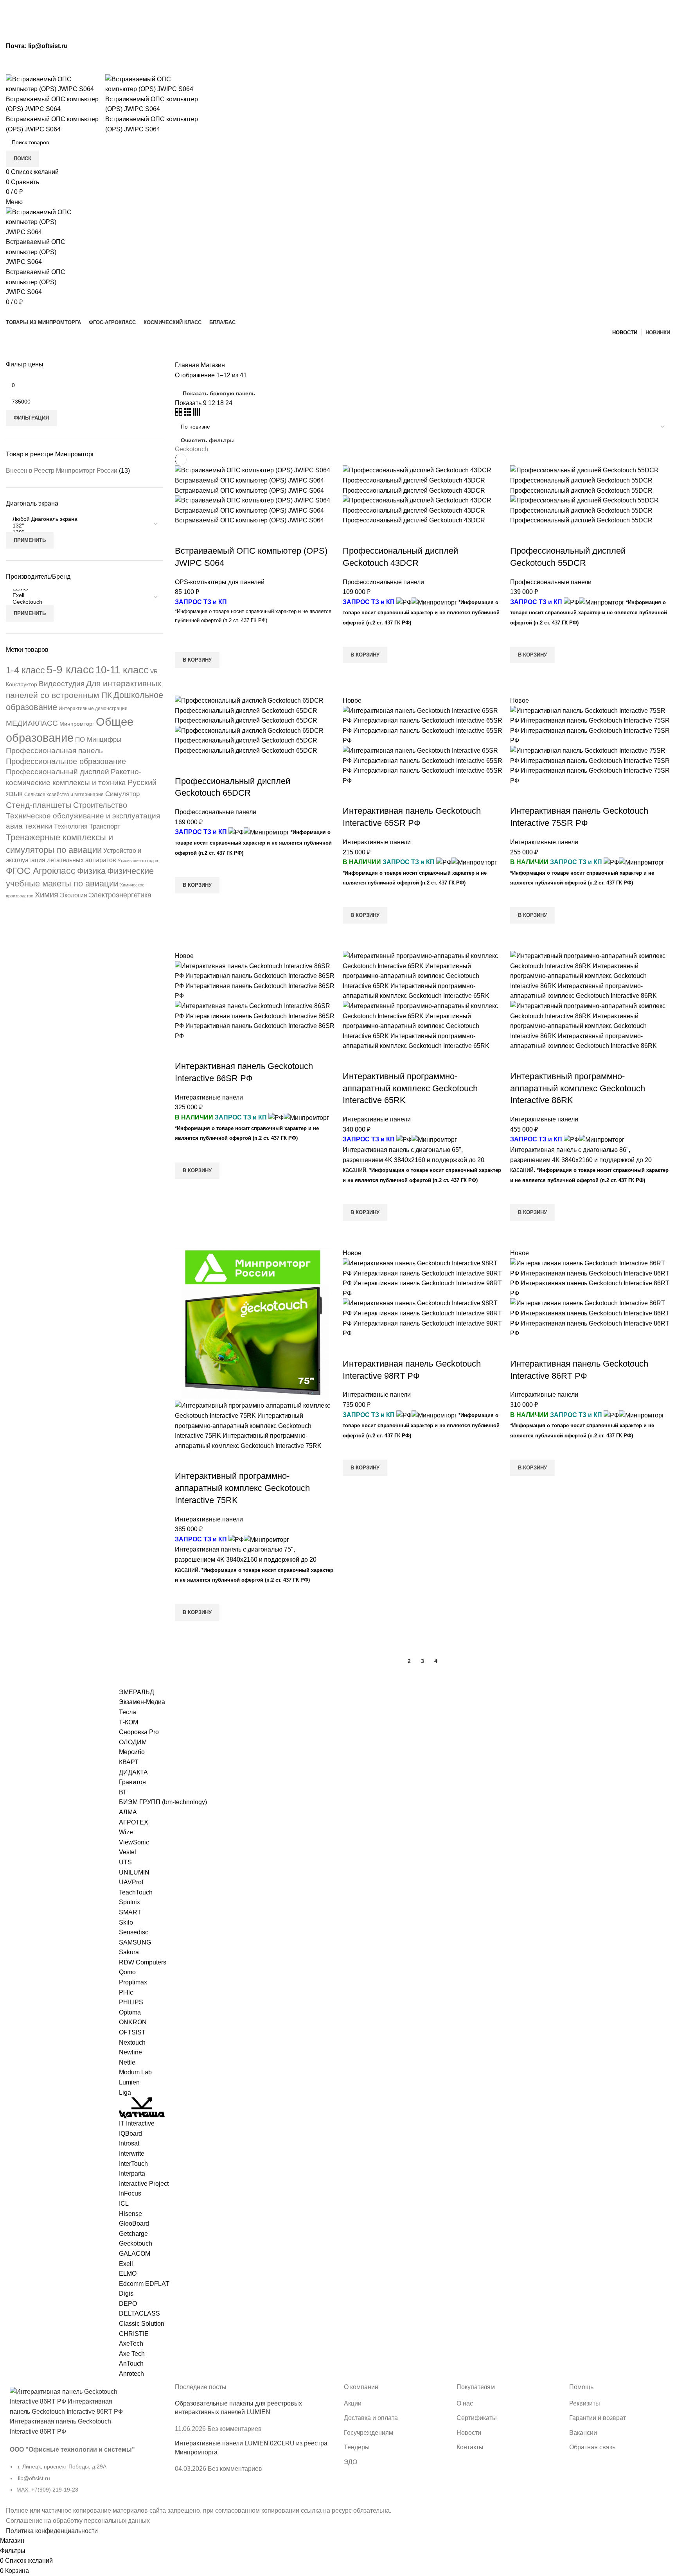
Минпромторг (77, 724)
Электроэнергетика (120, 895)
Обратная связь (592, 2447)
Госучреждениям (369, 2433)
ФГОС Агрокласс (41, 871)
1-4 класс (25, 670)
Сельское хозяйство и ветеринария (64, 795)
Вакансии (583, 2433)
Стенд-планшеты (39, 805)
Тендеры (357, 2447)
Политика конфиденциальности (52, 2531)
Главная (188, 365)
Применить (30, 540)
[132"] (82, 526)
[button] (197, 660)
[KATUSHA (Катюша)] (142, 2107)
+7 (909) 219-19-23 (429, 67)
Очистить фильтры (208, 440)
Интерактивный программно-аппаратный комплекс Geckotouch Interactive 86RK (578, 1088)
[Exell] (82, 595)
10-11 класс (122, 670)
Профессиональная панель (54, 751)
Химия (47, 895)
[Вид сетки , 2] (179, 413)
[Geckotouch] (82, 602)
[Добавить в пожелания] (185, 642)
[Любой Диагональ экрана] (82, 519)
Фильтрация (31, 418)
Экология (74, 895)
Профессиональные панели (383, 582)
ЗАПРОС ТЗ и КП (201, 602)
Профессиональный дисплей (58, 772)
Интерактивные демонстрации (93, 709)
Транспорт (105, 826)
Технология (71, 826)
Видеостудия (62, 684)
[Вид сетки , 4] (197, 413)
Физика (91, 871)
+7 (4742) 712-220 (270, 67)
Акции (353, 2403)
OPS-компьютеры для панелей (220, 582)
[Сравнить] (185, 535)
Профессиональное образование (66, 761)
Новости (469, 2433)
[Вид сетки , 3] (188, 413)
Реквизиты (585, 2403)
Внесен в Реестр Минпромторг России (62, 471)
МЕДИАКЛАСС (32, 723)
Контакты (470, 2447)
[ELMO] (82, 589)
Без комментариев (235, 2429)
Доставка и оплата (371, 2418)
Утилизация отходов (138, 861)
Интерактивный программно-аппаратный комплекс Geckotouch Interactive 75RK (242, 1488)
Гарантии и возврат (598, 2418)
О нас (465, 2403)
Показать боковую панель (219, 393)
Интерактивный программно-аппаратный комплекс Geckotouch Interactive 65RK (410, 1088)
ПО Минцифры (98, 740)
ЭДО (351, 2462)
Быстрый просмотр (185, 678)
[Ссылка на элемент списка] (84, 2482)
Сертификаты (477, 2418)
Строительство (100, 805)
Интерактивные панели (377, 842)
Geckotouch (191, 449)
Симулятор (122, 794)
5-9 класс (70, 670)
